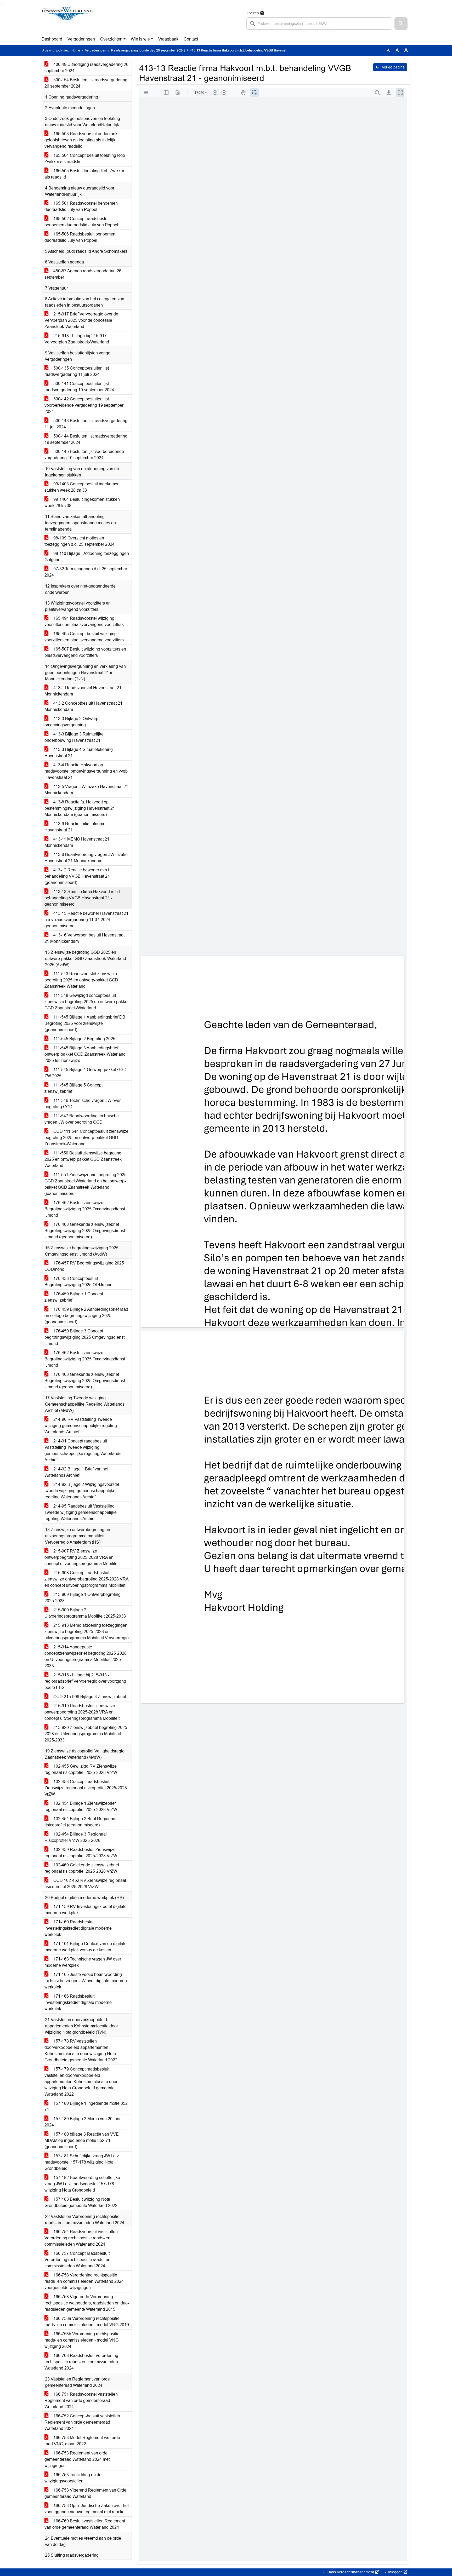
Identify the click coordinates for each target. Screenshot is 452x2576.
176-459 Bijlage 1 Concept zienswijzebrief (74, 1297)
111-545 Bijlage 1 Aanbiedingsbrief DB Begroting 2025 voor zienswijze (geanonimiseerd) (85, 1023)
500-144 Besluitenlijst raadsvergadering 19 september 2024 (86, 439)
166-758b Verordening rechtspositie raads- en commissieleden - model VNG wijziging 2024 (82, 2340)
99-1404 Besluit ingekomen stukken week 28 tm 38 (82, 502)
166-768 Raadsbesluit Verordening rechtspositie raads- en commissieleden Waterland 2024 (81, 2362)
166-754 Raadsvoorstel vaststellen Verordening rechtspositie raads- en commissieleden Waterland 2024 (81, 2238)
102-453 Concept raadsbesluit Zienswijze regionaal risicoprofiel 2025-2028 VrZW (86, 1788)
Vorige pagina (393, 67)
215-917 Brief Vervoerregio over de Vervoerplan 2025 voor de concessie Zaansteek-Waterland (81, 320)
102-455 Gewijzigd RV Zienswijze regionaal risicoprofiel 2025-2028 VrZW (81, 1769)
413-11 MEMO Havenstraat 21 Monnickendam (77, 842)
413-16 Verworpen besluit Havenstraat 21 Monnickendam (84, 938)
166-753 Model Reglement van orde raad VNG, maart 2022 (82, 2441)
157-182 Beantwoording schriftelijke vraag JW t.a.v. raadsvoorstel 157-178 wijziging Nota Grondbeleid (82, 2184)
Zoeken (253, 13)
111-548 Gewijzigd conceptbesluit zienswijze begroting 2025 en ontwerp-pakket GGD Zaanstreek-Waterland (86, 1002)
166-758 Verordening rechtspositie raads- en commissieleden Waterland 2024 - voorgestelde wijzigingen (85, 2281)
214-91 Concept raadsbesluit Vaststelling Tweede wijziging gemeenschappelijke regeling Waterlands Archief (83, 1450)
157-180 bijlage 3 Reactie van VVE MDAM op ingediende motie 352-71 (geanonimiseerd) (82, 2140)
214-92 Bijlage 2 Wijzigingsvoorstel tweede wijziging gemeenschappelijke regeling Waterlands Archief (82, 1491)
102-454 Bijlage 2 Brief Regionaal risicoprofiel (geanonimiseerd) (80, 1822)
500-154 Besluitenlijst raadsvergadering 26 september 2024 (86, 83)
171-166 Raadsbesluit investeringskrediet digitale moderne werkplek (78, 2002)
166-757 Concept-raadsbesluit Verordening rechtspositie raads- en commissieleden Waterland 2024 (77, 2260)
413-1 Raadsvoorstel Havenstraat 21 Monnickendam (83, 691)
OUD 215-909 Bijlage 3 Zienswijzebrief (89, 1697)
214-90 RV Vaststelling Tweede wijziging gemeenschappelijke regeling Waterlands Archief (81, 1426)
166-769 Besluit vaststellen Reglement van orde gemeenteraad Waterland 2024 (85, 2524)
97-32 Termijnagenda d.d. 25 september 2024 (86, 572)
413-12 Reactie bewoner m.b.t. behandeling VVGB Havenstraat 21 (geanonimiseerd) (77, 876)
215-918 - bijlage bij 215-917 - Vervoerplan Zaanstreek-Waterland (77, 339)
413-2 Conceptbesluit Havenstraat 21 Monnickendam (83, 706)
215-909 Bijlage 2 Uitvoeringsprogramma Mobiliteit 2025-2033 (85, 1613)
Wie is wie (140, 39)
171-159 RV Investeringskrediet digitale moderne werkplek (86, 1910)
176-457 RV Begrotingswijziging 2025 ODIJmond (84, 1266)
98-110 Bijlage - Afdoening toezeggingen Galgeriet (87, 557)
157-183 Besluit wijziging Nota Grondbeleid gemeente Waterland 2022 (81, 2202)
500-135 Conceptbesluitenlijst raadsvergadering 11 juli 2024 (77, 371)
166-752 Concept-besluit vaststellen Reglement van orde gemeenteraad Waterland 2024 (82, 2422)
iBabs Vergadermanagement (350, 2572)
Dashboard (52, 39)
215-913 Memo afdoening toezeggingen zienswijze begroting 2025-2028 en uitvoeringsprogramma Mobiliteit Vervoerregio (87, 1632)
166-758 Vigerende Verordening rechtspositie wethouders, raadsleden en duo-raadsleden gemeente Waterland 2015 (87, 2303)
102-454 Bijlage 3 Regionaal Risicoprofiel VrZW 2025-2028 (76, 1837)
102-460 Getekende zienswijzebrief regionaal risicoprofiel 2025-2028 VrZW (82, 1868)
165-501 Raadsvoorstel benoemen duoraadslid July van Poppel (81, 206)
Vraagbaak (168, 39)
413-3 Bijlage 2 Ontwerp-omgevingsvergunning (72, 722)
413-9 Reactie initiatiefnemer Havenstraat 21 (76, 827)
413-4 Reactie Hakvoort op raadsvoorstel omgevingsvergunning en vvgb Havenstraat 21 (86, 771)
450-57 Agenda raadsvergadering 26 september (83, 274)
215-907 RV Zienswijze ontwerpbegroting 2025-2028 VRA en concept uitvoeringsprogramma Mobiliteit (82, 1557)
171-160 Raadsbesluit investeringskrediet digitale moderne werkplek (78, 1928)
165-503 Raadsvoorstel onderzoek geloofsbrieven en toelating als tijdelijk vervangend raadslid (81, 140)
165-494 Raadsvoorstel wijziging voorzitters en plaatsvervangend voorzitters (84, 621)
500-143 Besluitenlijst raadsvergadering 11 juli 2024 (86, 424)
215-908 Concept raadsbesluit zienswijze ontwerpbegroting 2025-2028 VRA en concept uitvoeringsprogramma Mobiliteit (87, 1579)
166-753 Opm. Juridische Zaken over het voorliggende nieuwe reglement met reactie (87, 2509)
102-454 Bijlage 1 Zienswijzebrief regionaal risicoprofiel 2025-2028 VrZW (81, 1806)
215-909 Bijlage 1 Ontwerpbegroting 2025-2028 (83, 1598)
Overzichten (111, 39)
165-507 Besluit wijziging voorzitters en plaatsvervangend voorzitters (85, 652)
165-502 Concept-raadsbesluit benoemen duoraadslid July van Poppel (81, 222)
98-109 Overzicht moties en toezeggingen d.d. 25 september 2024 (80, 541)
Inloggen (395, 2572)
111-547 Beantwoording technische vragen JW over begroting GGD (82, 1119)
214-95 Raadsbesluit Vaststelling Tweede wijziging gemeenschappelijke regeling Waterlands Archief (81, 1512)
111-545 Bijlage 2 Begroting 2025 (84, 1039)
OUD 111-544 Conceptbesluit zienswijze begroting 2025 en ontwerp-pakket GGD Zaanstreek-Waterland (86, 1138)
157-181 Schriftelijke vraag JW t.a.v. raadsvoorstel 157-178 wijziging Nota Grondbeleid (82, 2162)
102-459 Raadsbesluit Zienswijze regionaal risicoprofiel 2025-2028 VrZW (81, 1853)
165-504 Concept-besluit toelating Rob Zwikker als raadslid (85, 159)
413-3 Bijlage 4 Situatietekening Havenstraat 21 (79, 753)
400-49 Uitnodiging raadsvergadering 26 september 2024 (86, 68)
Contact (191, 39)
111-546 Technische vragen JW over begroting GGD (83, 1104)
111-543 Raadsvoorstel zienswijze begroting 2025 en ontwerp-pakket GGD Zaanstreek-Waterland (81, 980)
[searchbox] (319, 24)
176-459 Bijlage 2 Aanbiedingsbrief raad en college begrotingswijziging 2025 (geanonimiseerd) (86, 1316)
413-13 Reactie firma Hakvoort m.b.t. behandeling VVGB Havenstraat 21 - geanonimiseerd (83, 898)
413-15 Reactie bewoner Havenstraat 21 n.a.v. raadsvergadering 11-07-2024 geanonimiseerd (86, 920)
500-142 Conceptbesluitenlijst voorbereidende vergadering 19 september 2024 (84, 405)
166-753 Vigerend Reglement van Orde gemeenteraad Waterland (85, 2493)
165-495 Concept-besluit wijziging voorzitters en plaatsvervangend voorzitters (84, 637)
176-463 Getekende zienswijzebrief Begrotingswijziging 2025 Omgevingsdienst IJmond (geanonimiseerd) (85, 1231)
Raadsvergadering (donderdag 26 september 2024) (148, 50)
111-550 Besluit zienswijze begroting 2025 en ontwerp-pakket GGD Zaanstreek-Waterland (84, 1159)
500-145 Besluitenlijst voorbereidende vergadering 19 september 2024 (84, 455)
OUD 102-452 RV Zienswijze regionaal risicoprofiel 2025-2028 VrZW (85, 1884)
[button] (401, 24)
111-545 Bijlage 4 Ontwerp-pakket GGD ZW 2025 (86, 1073)
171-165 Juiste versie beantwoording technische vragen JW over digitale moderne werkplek (86, 1981)
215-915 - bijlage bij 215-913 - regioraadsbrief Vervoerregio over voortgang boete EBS (85, 1681)
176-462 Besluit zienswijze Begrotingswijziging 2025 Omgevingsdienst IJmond (85, 1209)
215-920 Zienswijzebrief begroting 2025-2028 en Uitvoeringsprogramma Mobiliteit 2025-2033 (86, 1734)
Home (76, 50)
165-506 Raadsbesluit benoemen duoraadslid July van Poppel (80, 237)
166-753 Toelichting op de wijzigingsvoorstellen (73, 2478)
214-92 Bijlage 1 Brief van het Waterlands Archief (76, 1472)
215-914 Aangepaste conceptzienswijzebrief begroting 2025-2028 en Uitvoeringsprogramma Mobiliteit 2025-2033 (86, 1656)
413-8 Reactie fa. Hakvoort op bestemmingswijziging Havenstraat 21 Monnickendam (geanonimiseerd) (80, 808)
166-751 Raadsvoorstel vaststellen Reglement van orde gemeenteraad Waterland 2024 (81, 2400)
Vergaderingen (81, 39)
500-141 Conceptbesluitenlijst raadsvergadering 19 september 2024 (79, 387)
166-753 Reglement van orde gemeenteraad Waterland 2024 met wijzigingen (77, 2459)
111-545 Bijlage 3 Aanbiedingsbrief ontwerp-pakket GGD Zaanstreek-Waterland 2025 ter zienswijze (85, 1054)
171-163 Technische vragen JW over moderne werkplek (83, 1962)
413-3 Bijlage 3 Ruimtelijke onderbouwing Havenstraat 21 (74, 737)
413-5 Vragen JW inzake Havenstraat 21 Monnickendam (86, 790)
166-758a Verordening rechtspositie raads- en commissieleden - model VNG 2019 (87, 2322)
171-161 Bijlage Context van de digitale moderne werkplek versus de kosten (86, 1947)
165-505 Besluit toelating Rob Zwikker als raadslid (84, 174)
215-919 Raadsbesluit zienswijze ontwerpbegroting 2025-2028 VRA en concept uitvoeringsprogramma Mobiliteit (82, 1712)
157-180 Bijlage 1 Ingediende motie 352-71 (87, 2106)
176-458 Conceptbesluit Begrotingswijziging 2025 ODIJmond (78, 1282)
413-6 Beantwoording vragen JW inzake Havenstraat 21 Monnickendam (86, 858)
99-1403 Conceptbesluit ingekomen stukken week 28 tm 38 (82, 487)
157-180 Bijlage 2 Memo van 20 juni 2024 (82, 2122)
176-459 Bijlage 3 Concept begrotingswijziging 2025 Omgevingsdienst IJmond (84, 1337)
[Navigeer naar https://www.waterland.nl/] (67, 20)
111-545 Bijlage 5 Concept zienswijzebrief (74, 1088)
